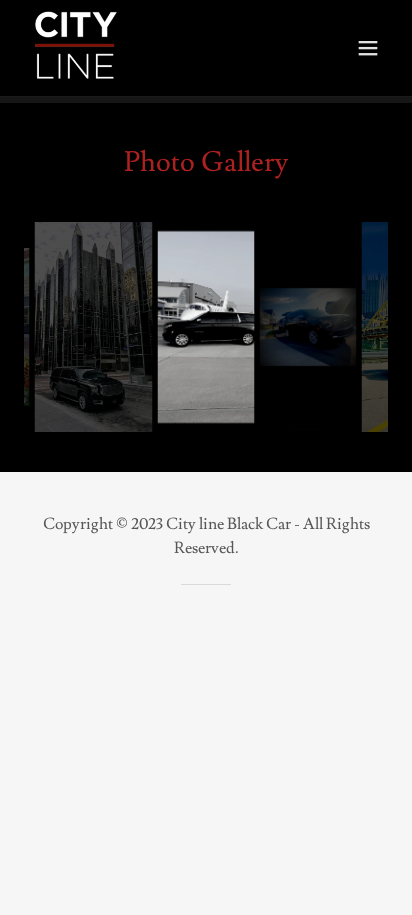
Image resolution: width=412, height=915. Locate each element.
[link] (75, 48)
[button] (368, 48)
